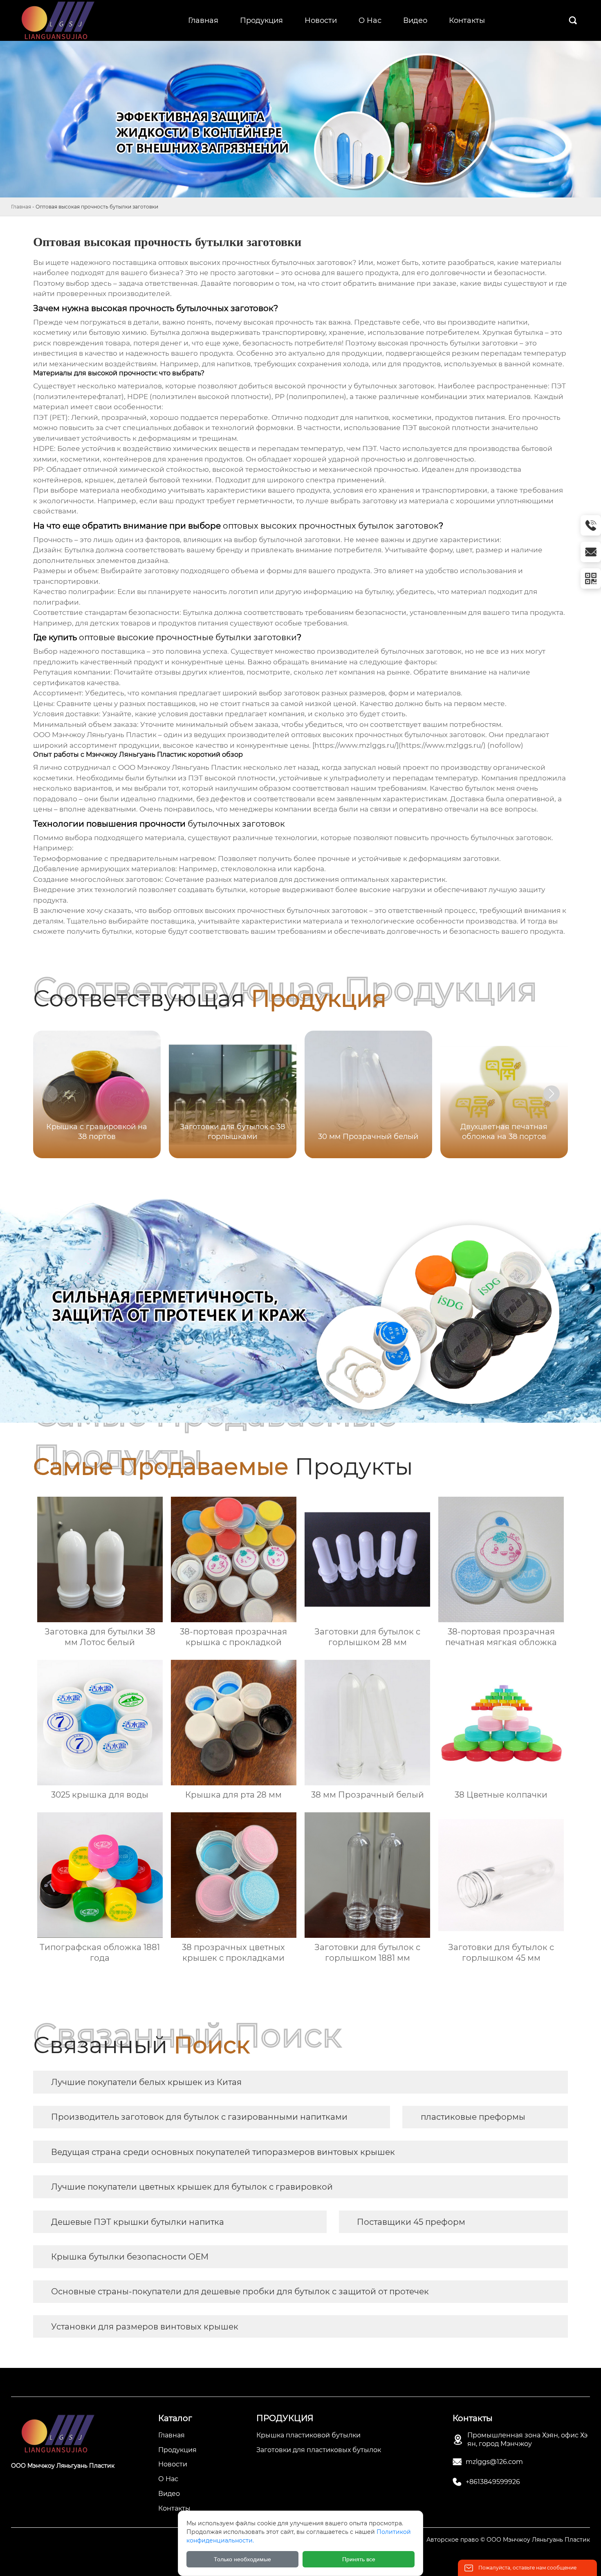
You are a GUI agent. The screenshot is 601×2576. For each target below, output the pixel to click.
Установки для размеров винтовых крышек (145, 2327)
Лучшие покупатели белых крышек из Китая (146, 2082)
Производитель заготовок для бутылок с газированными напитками (199, 2117)
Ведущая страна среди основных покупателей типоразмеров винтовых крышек (223, 2152)
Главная (21, 207)
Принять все (359, 2559)
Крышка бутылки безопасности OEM (130, 2257)
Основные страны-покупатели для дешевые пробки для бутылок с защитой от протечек (240, 2291)
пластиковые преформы (473, 2117)
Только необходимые (242, 2559)
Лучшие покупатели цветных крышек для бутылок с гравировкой (192, 2187)
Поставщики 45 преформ (411, 2222)
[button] (552, 1094)
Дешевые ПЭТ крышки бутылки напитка (138, 2222)
